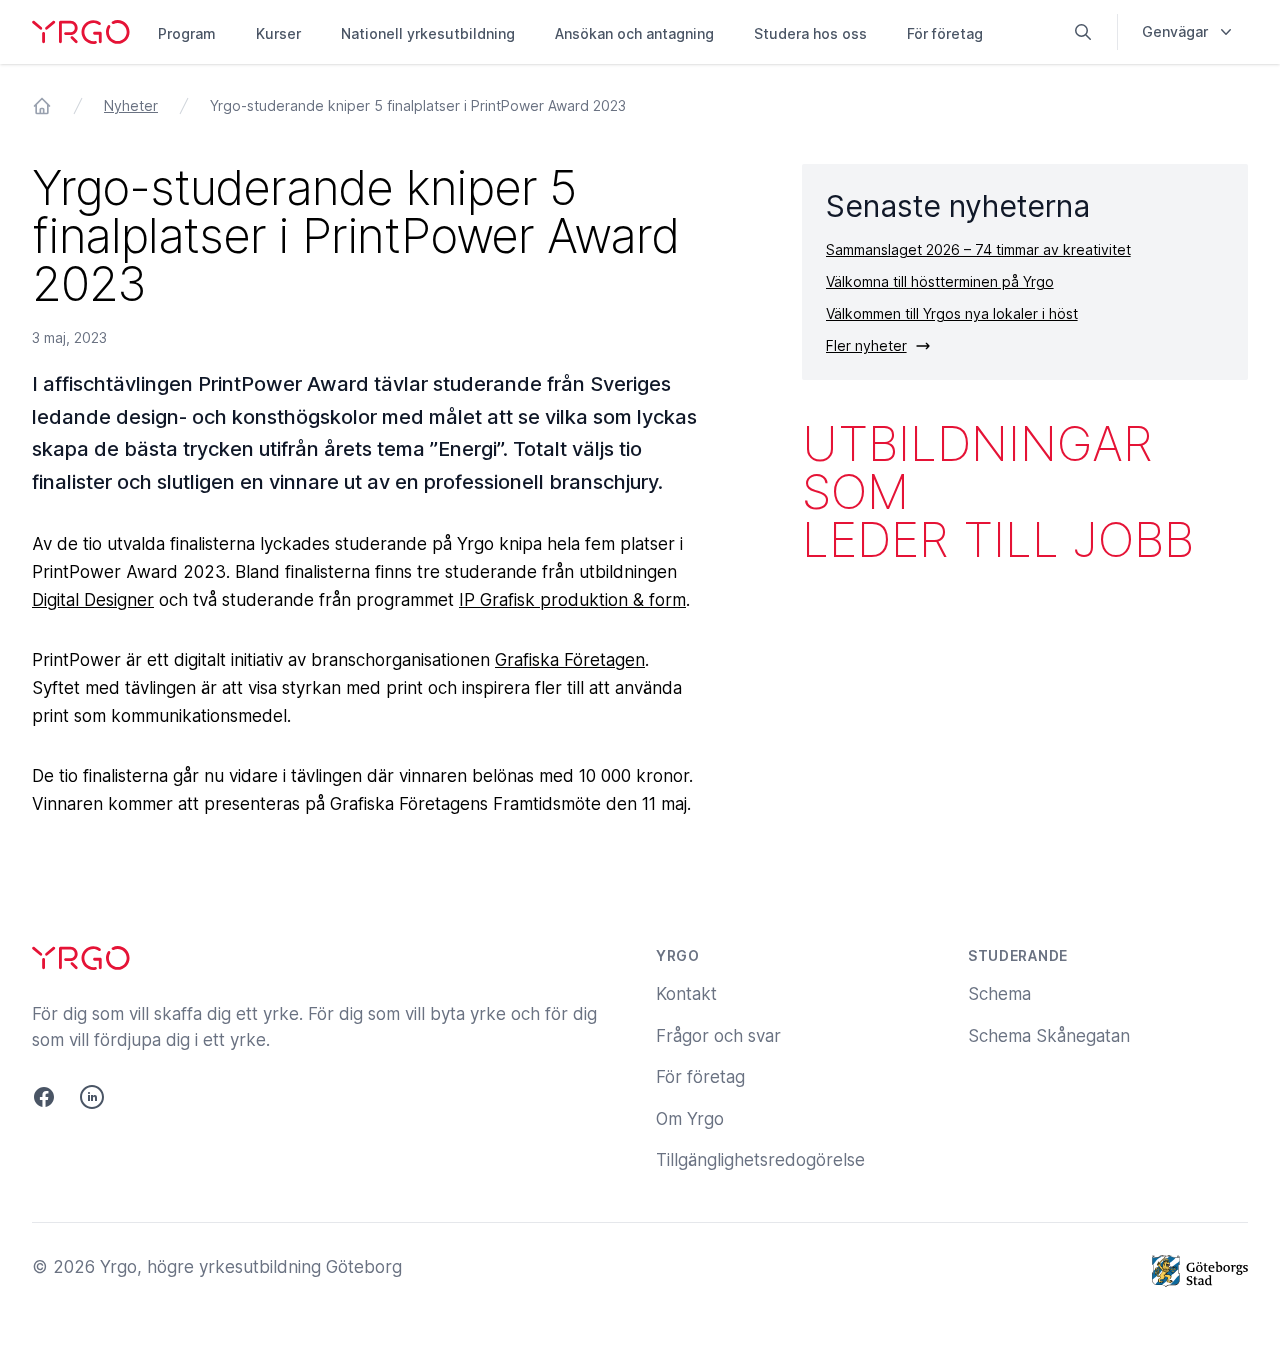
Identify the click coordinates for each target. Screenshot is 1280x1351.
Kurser (278, 33)
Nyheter (131, 105)
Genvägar (1175, 31)
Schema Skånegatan (1049, 1036)
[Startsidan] (42, 106)
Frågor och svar (718, 1036)
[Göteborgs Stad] (1200, 1271)
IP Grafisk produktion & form (572, 600)
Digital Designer (93, 600)
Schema (999, 994)
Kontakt (686, 994)
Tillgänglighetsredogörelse (760, 1160)
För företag (945, 33)
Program (187, 33)
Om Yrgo (690, 1119)
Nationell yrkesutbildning (428, 33)
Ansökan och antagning (634, 33)
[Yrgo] (81, 32)
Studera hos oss (810, 33)
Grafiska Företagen (570, 660)
